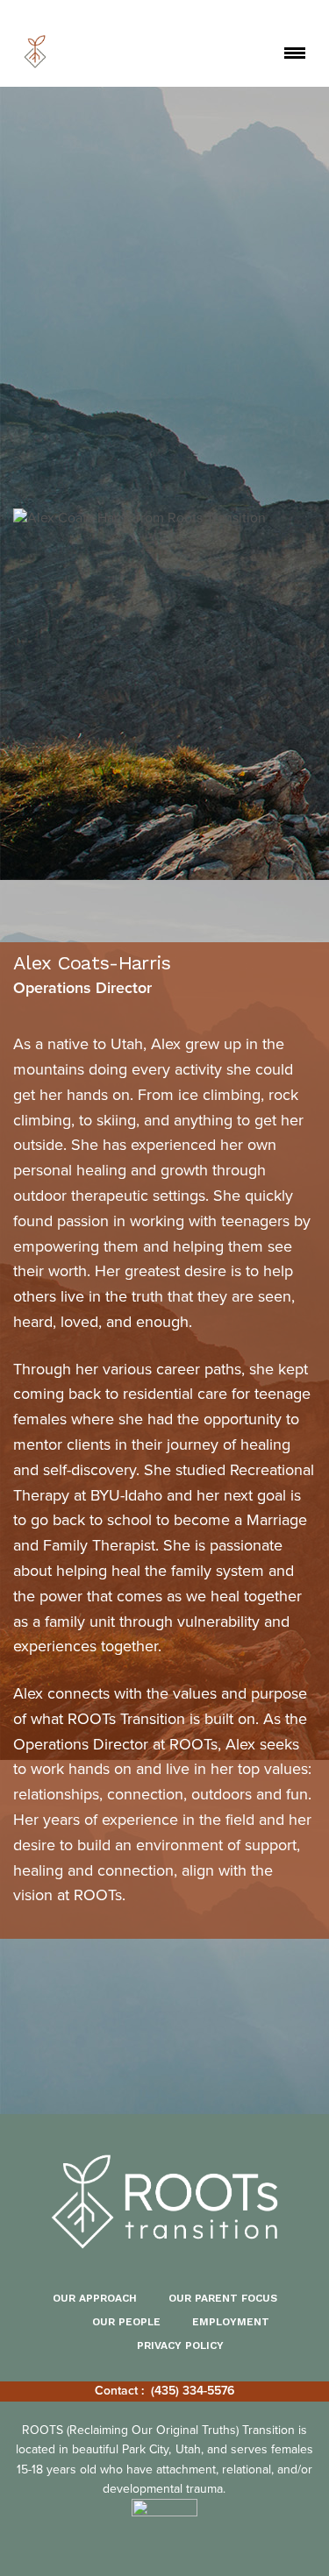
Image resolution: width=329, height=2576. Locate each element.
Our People (126, 2322)
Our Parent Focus (223, 2298)
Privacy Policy (180, 2345)
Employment (231, 2322)
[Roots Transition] (35, 52)
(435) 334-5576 (193, 2391)
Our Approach (95, 2298)
